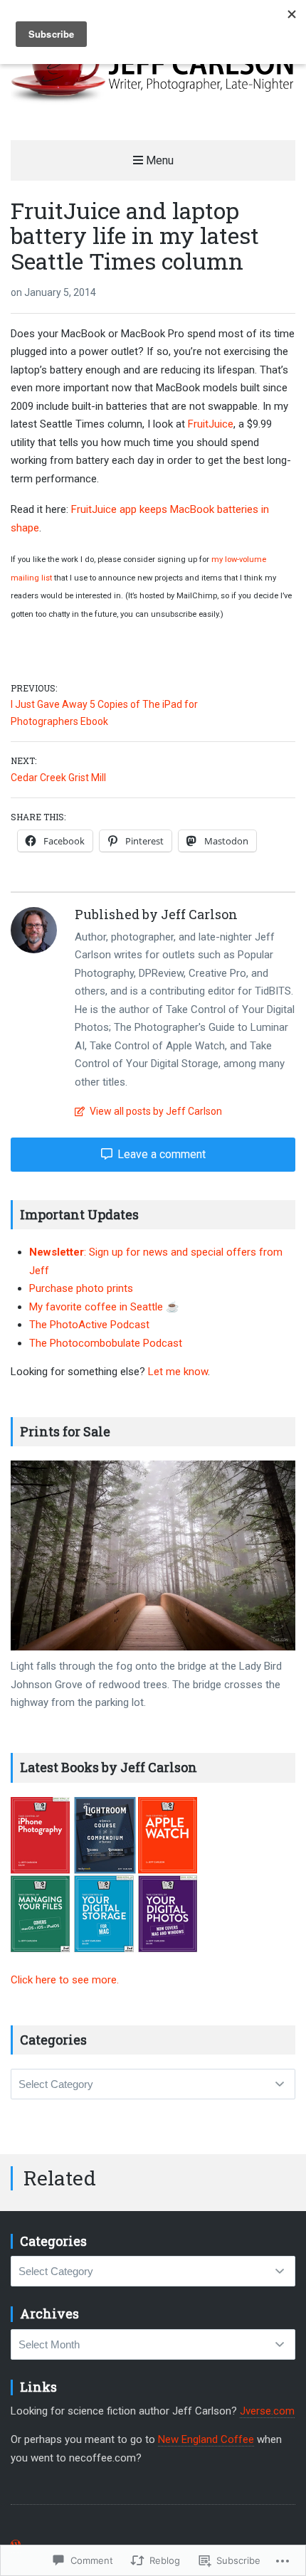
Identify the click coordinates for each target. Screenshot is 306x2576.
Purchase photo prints (81, 1288)
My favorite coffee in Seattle (97, 1307)
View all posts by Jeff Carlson (155, 1111)
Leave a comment (160, 1154)
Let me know (178, 1372)
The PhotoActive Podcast (89, 1325)
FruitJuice (211, 424)
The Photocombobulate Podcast (106, 1343)
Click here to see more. (65, 1980)
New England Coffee (206, 2439)
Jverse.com (267, 2411)
